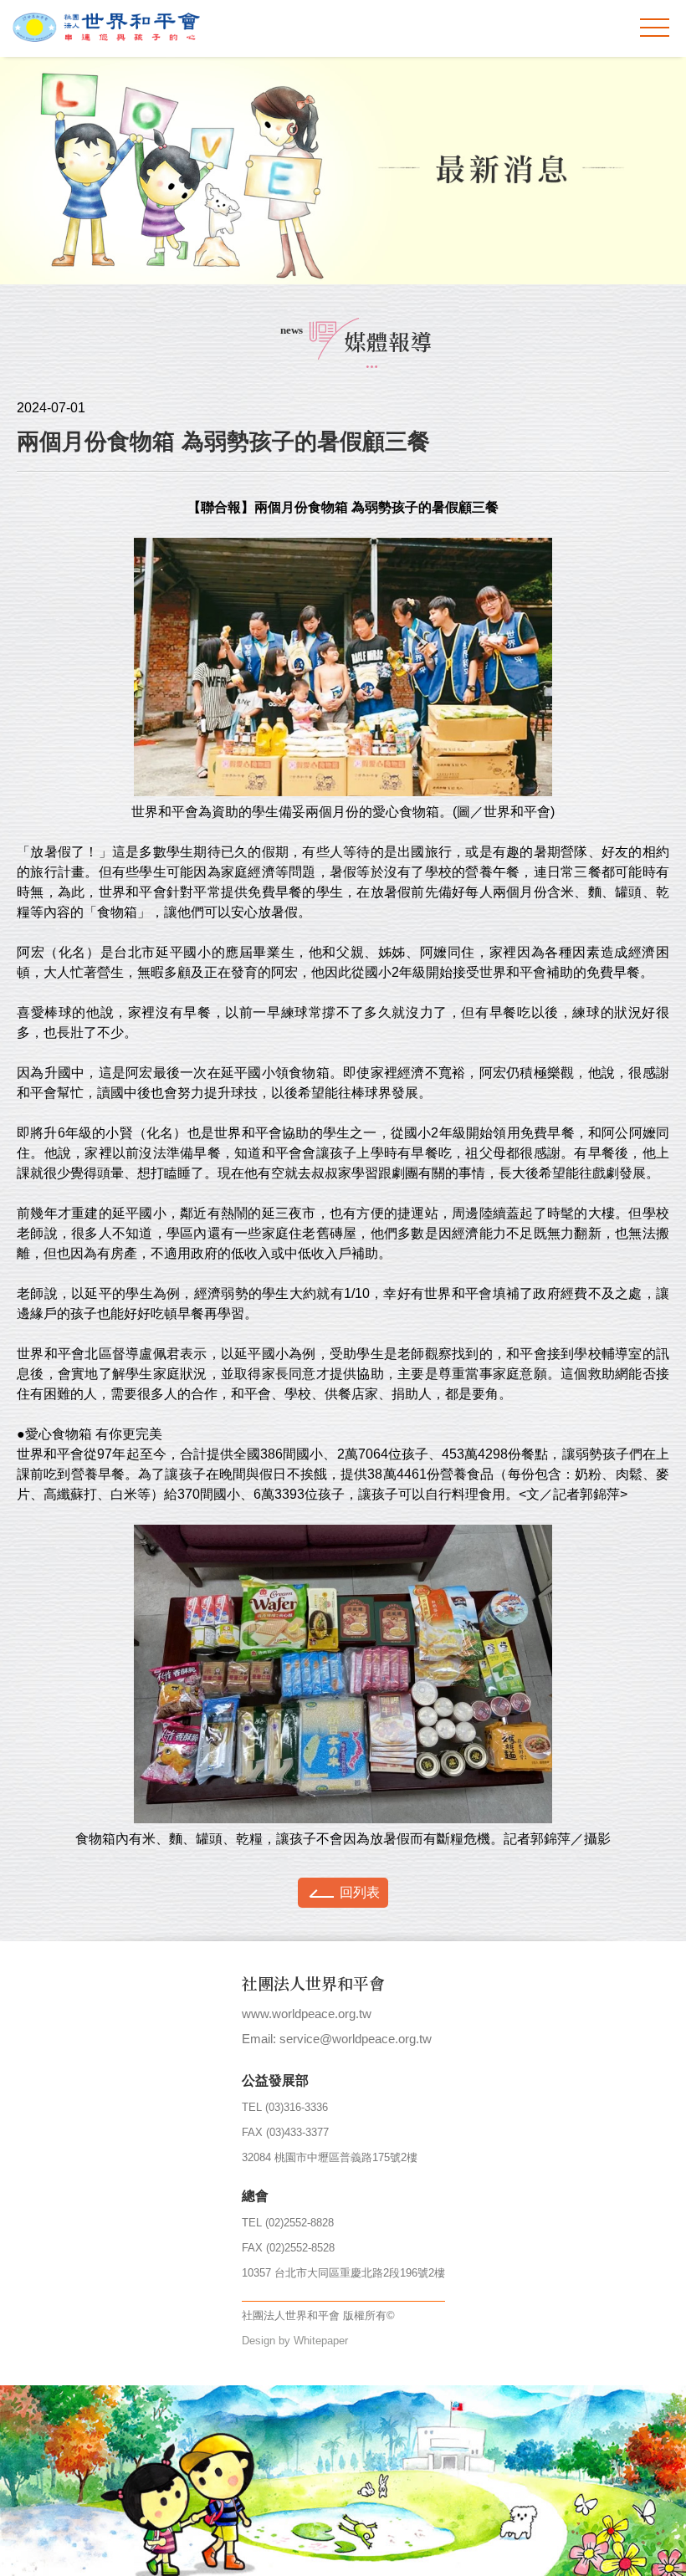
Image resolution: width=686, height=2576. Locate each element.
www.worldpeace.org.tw (307, 2014)
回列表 (360, 1892)
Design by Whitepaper (295, 2341)
